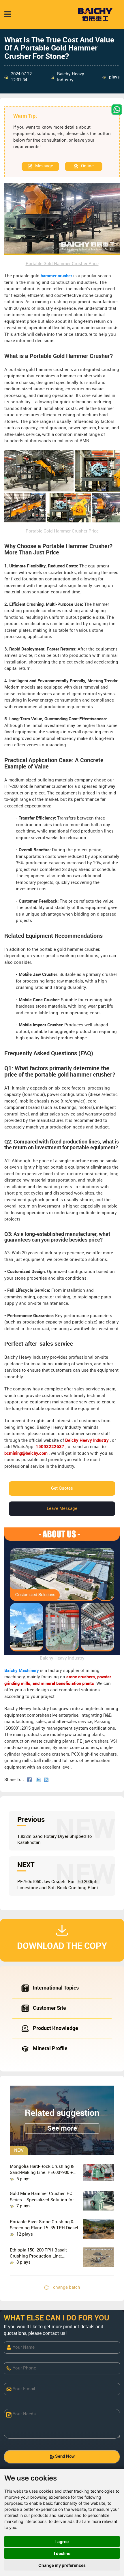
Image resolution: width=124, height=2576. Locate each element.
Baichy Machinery (22, 1671)
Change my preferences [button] (62, 2565)
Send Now (65, 2457)
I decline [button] (62, 2553)
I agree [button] (62, 2542)
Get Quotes (62, 1488)
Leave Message (62, 1509)
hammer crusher (56, 276)
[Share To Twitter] (40, 1780)
